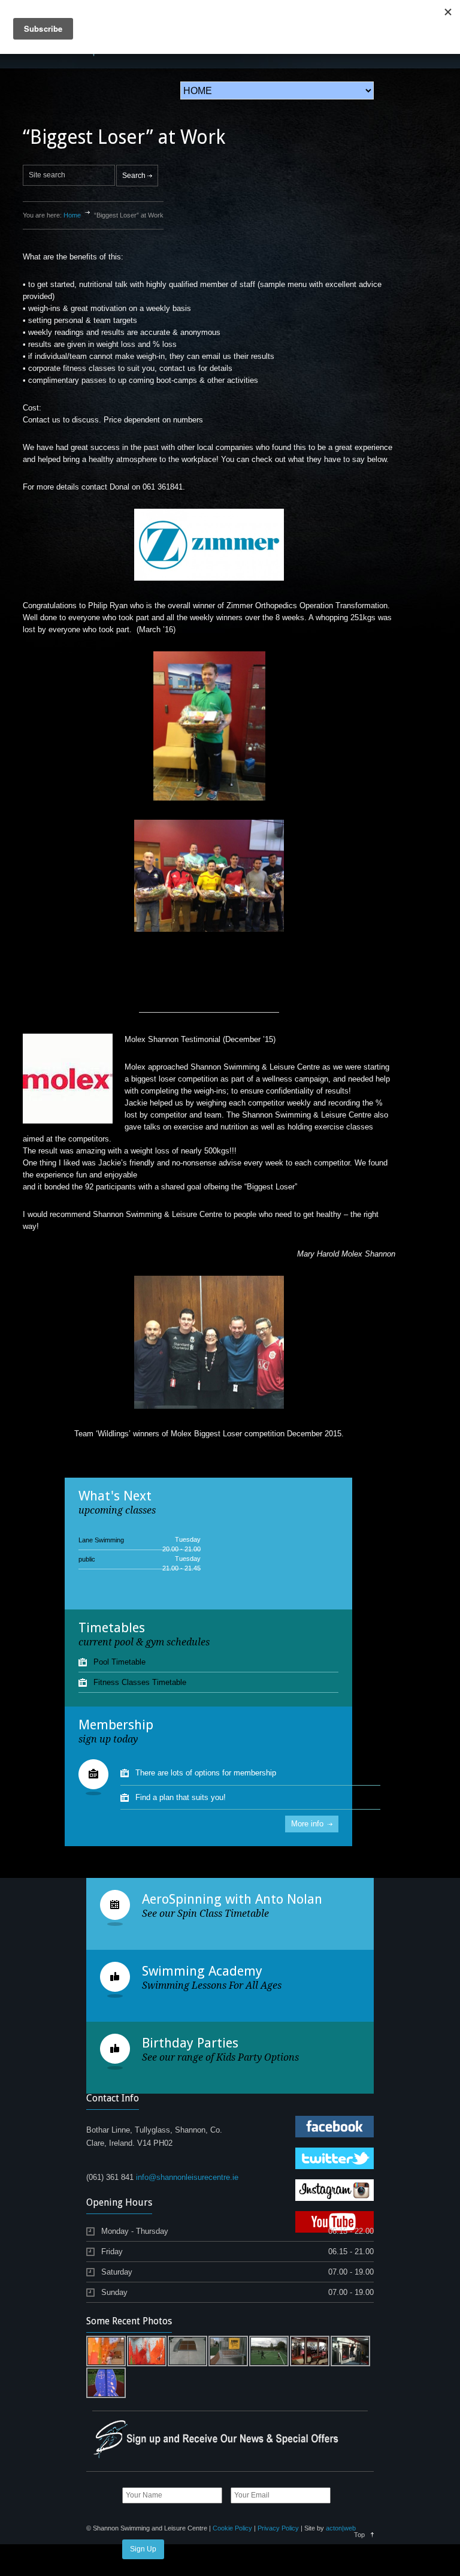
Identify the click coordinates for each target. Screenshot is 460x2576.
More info (307, 1824)
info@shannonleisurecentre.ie (187, 2177)
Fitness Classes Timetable (140, 1682)
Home (72, 215)
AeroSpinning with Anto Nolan (232, 1899)
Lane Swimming (101, 1540)
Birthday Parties (190, 2043)
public (87, 1559)
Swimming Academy (202, 1971)
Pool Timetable (119, 1662)
